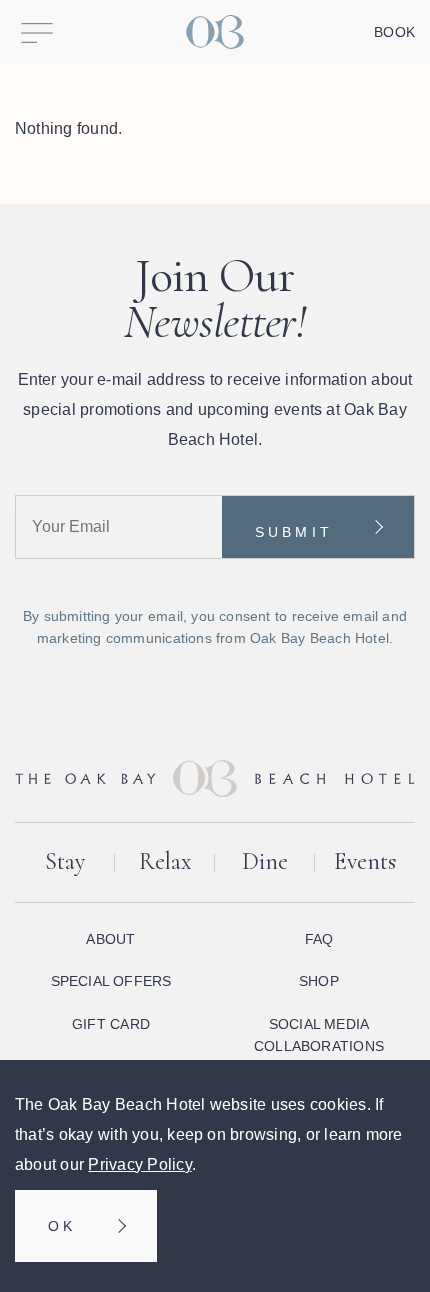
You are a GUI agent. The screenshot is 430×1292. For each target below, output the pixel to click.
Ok (62, 1226)
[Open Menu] (37, 32)
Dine (265, 861)
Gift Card (111, 1024)
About (110, 939)
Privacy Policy (139, 1164)
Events (365, 861)
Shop (319, 981)
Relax (165, 861)
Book (394, 32)
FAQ (319, 939)
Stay (65, 861)
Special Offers (111, 981)
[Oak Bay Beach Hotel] (215, 32)
